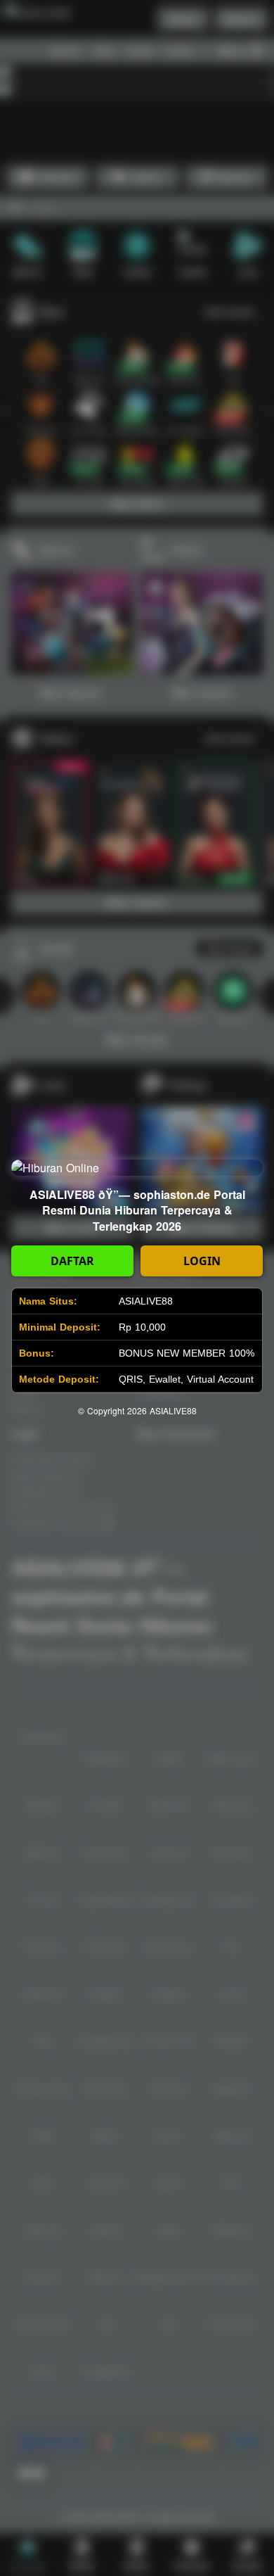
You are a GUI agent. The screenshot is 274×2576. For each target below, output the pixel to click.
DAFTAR (72, 1261)
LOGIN (202, 1261)
